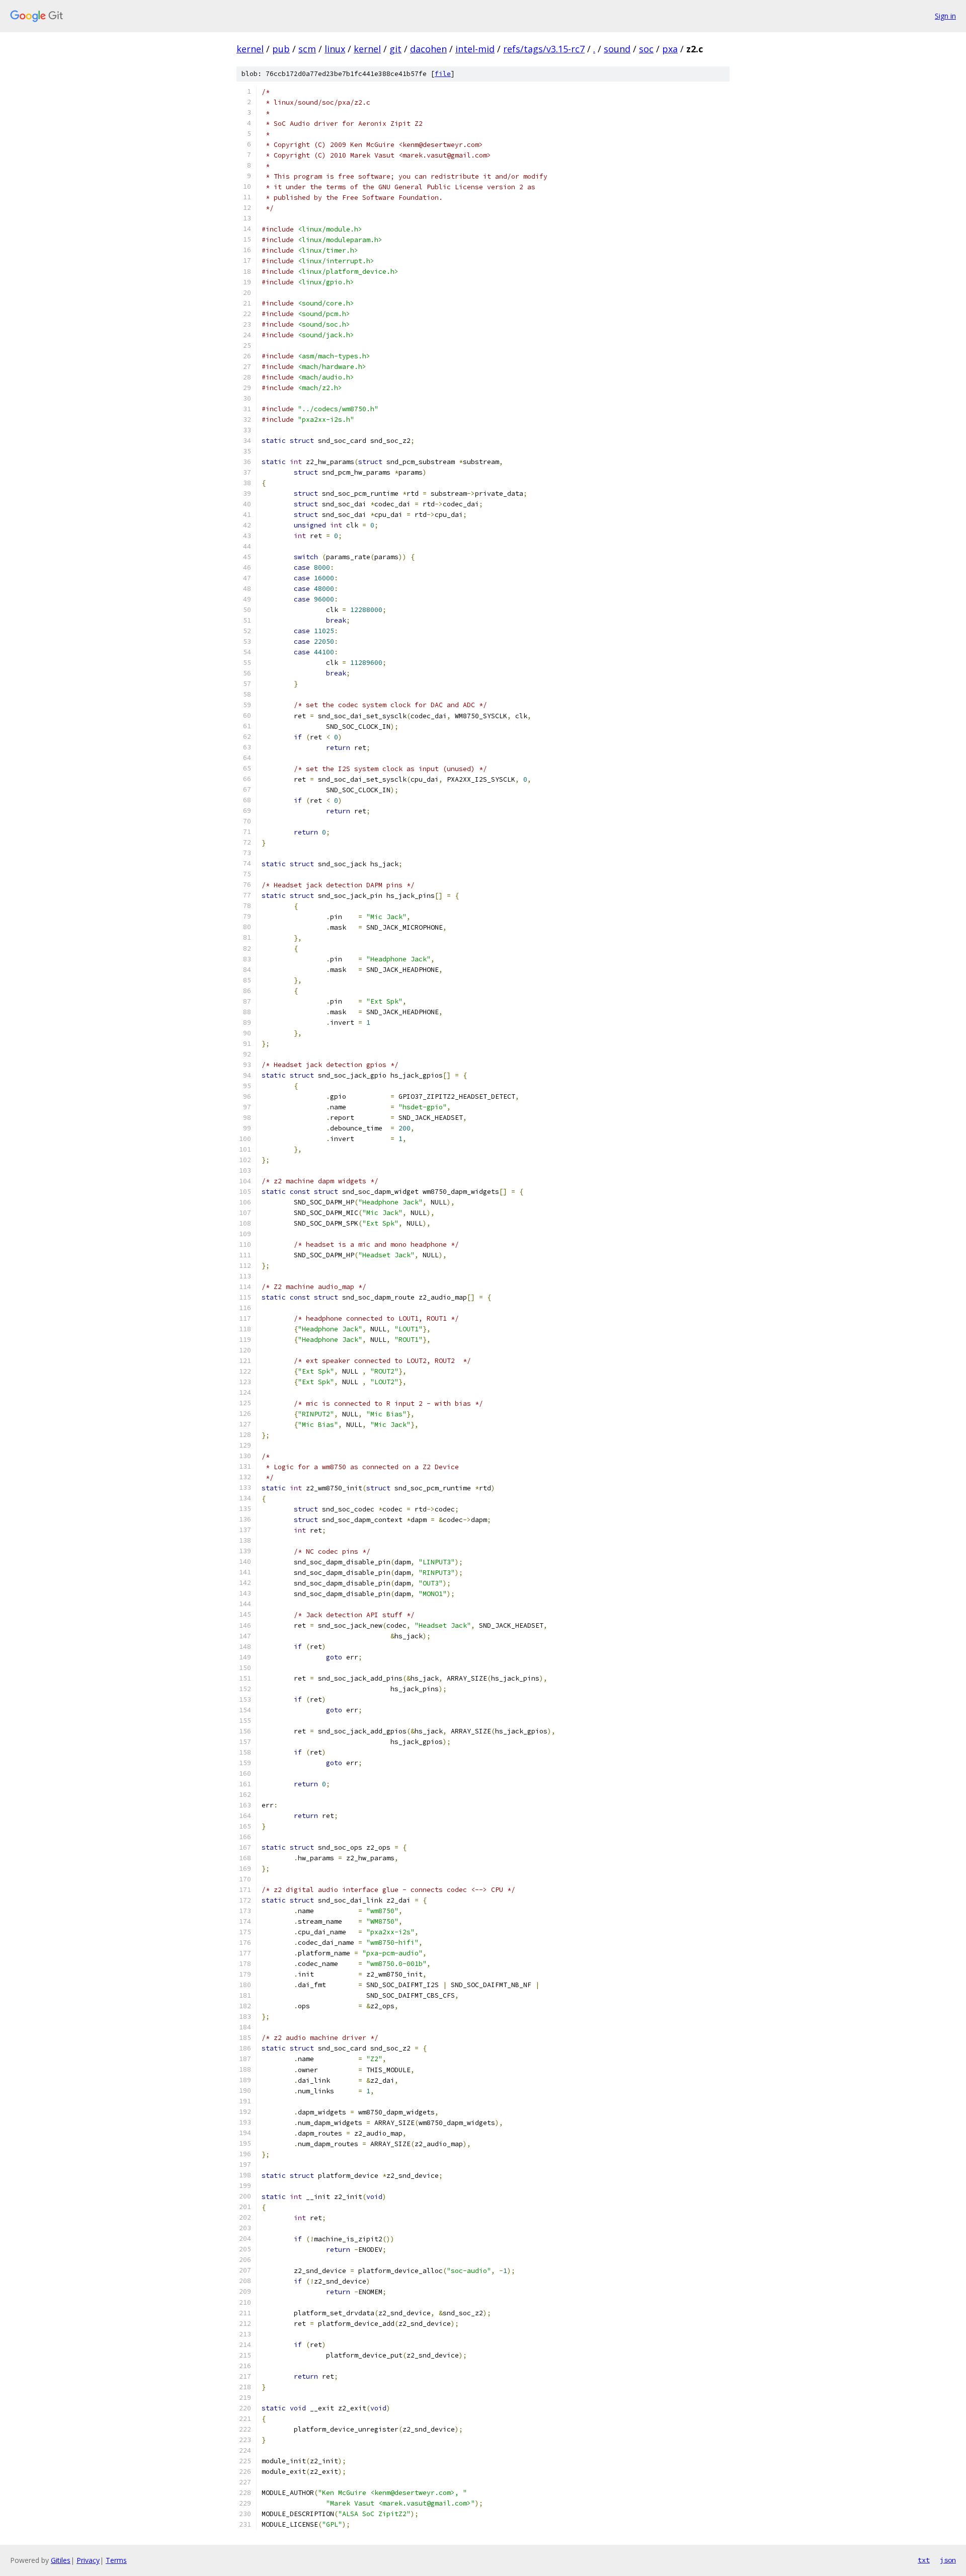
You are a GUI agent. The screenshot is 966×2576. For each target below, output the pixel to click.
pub (281, 49)
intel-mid (475, 49)
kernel (250, 49)
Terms (116, 2560)
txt (924, 2560)
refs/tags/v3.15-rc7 (544, 49)
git (395, 49)
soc (646, 49)
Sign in (945, 16)
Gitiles (61, 2560)
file (443, 74)
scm (307, 49)
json (948, 2560)
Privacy (88, 2560)
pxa (670, 49)
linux (335, 49)
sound (617, 49)
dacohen (428, 49)
